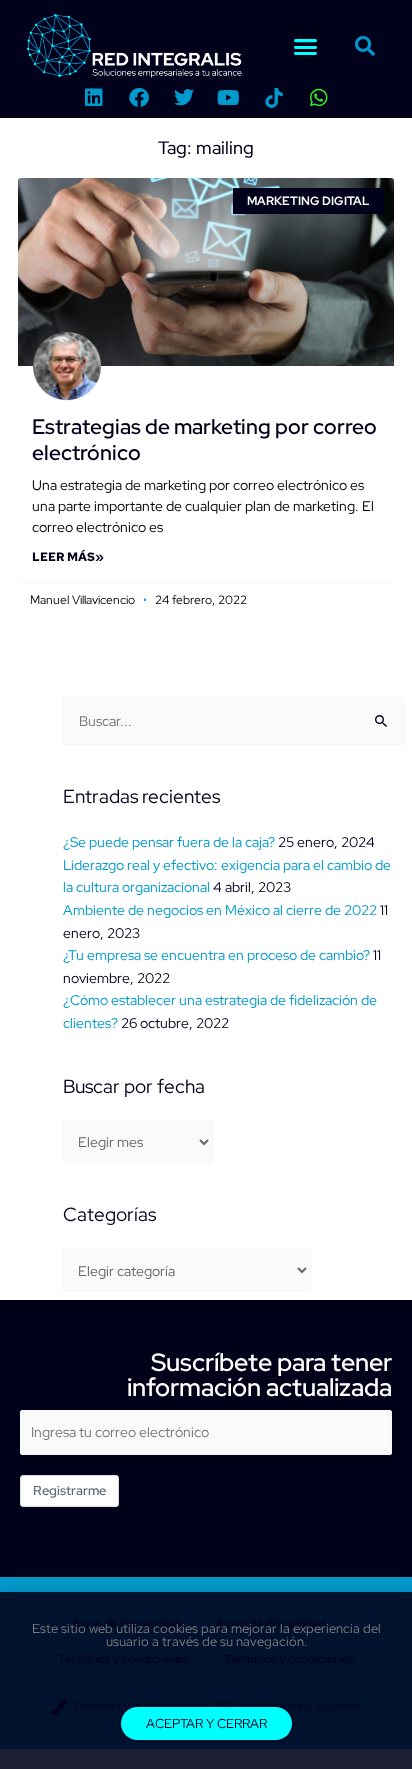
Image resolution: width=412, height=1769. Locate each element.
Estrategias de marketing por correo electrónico (204, 439)
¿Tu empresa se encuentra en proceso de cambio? (216, 955)
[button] (305, 46)
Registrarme (69, 1490)
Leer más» (68, 557)
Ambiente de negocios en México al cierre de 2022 (220, 910)
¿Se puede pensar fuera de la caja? (169, 842)
